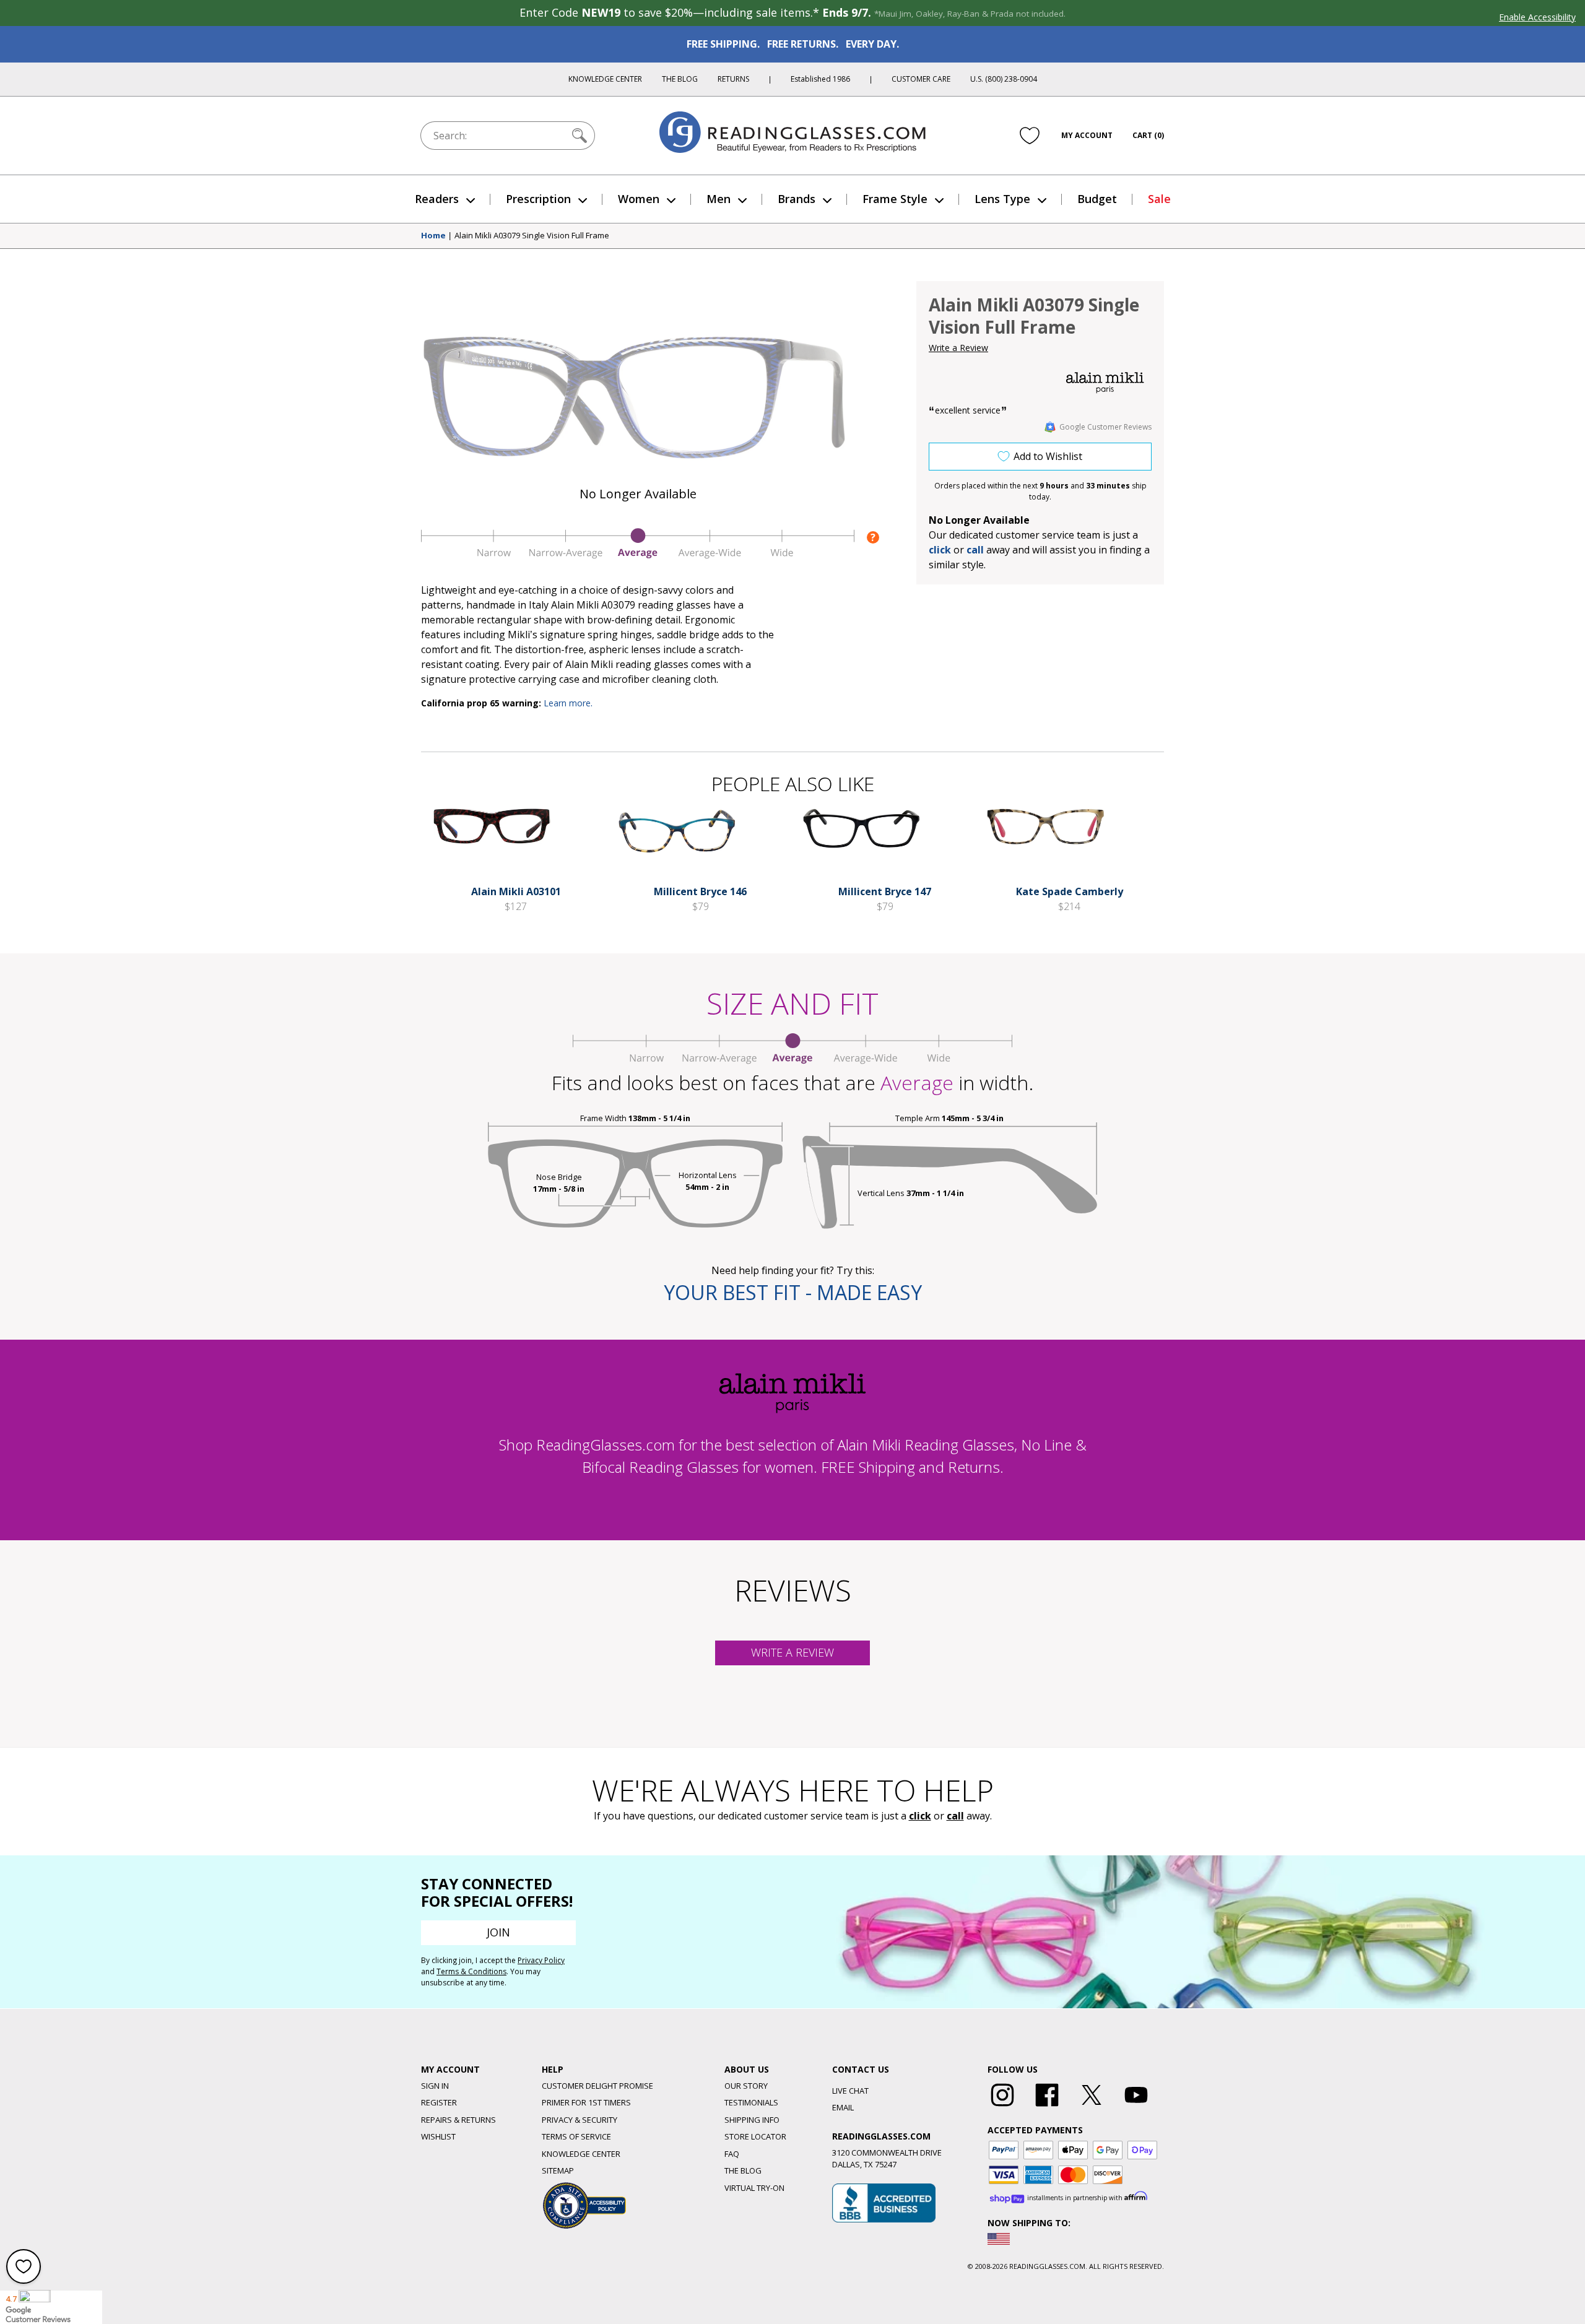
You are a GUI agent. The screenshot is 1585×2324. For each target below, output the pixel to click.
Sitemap (558, 2170)
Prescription (538, 199)
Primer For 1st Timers (586, 2102)
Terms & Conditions (471, 1971)
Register (439, 2102)
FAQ (732, 2154)
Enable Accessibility (1537, 17)
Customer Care (921, 79)
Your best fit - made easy (793, 1292)
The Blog (680, 79)
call (975, 550)
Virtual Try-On (754, 2188)
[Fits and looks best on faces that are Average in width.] (638, 555)
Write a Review (958, 348)
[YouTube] (1136, 2107)
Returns (733, 79)
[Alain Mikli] (1105, 383)
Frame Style (895, 199)
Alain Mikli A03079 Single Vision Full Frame (532, 236)
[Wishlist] (1030, 136)
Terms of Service (576, 2136)
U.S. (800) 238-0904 (1004, 79)
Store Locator (755, 2136)
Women (639, 199)
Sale (1159, 199)
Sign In (435, 2086)
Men (719, 199)
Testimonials (751, 2102)
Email (843, 2107)
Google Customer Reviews (1105, 427)
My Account (1087, 135)
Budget (1097, 199)
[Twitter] (1092, 2107)
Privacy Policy (541, 1960)
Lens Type (1002, 199)
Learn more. (568, 703)
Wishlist (438, 2136)
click (920, 1816)
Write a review (792, 1652)
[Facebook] (1047, 2107)
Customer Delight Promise (597, 2086)
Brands (797, 199)
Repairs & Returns (458, 2120)
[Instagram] (1002, 2107)
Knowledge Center (605, 79)
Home (433, 236)
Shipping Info (752, 2120)
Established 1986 (820, 79)
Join (498, 1932)
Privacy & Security (580, 2120)
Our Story (746, 2086)
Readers (437, 199)
